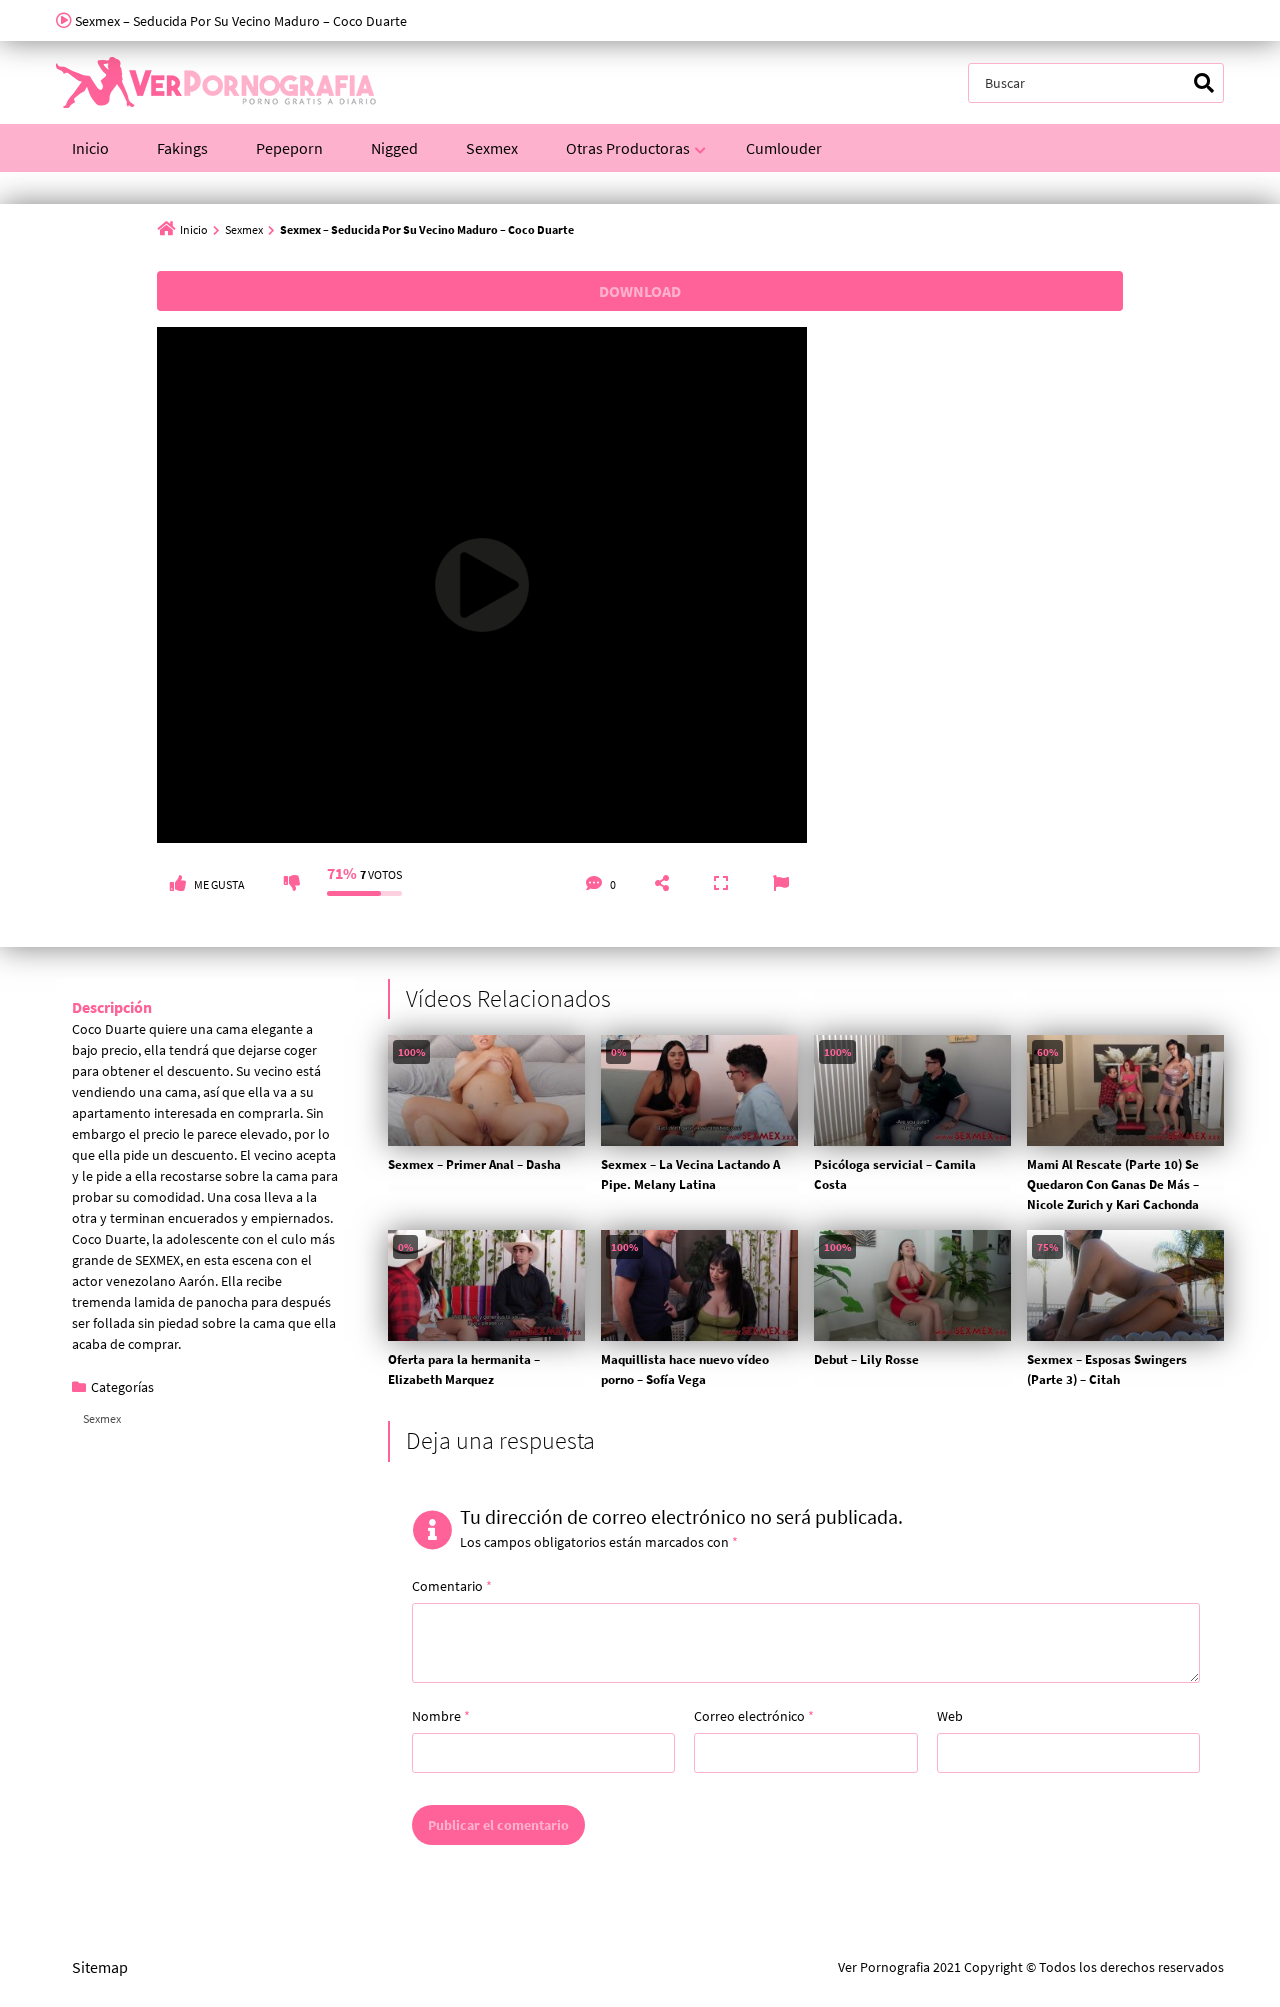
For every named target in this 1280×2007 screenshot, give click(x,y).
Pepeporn (289, 148)
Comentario (452, 1586)
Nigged (394, 148)
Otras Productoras (628, 148)
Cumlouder (784, 148)
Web (950, 1716)
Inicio (90, 148)
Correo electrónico (754, 1716)
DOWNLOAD (640, 291)
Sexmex (492, 148)
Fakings (182, 148)
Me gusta (219, 884)
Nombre (441, 1716)
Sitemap (100, 1967)
